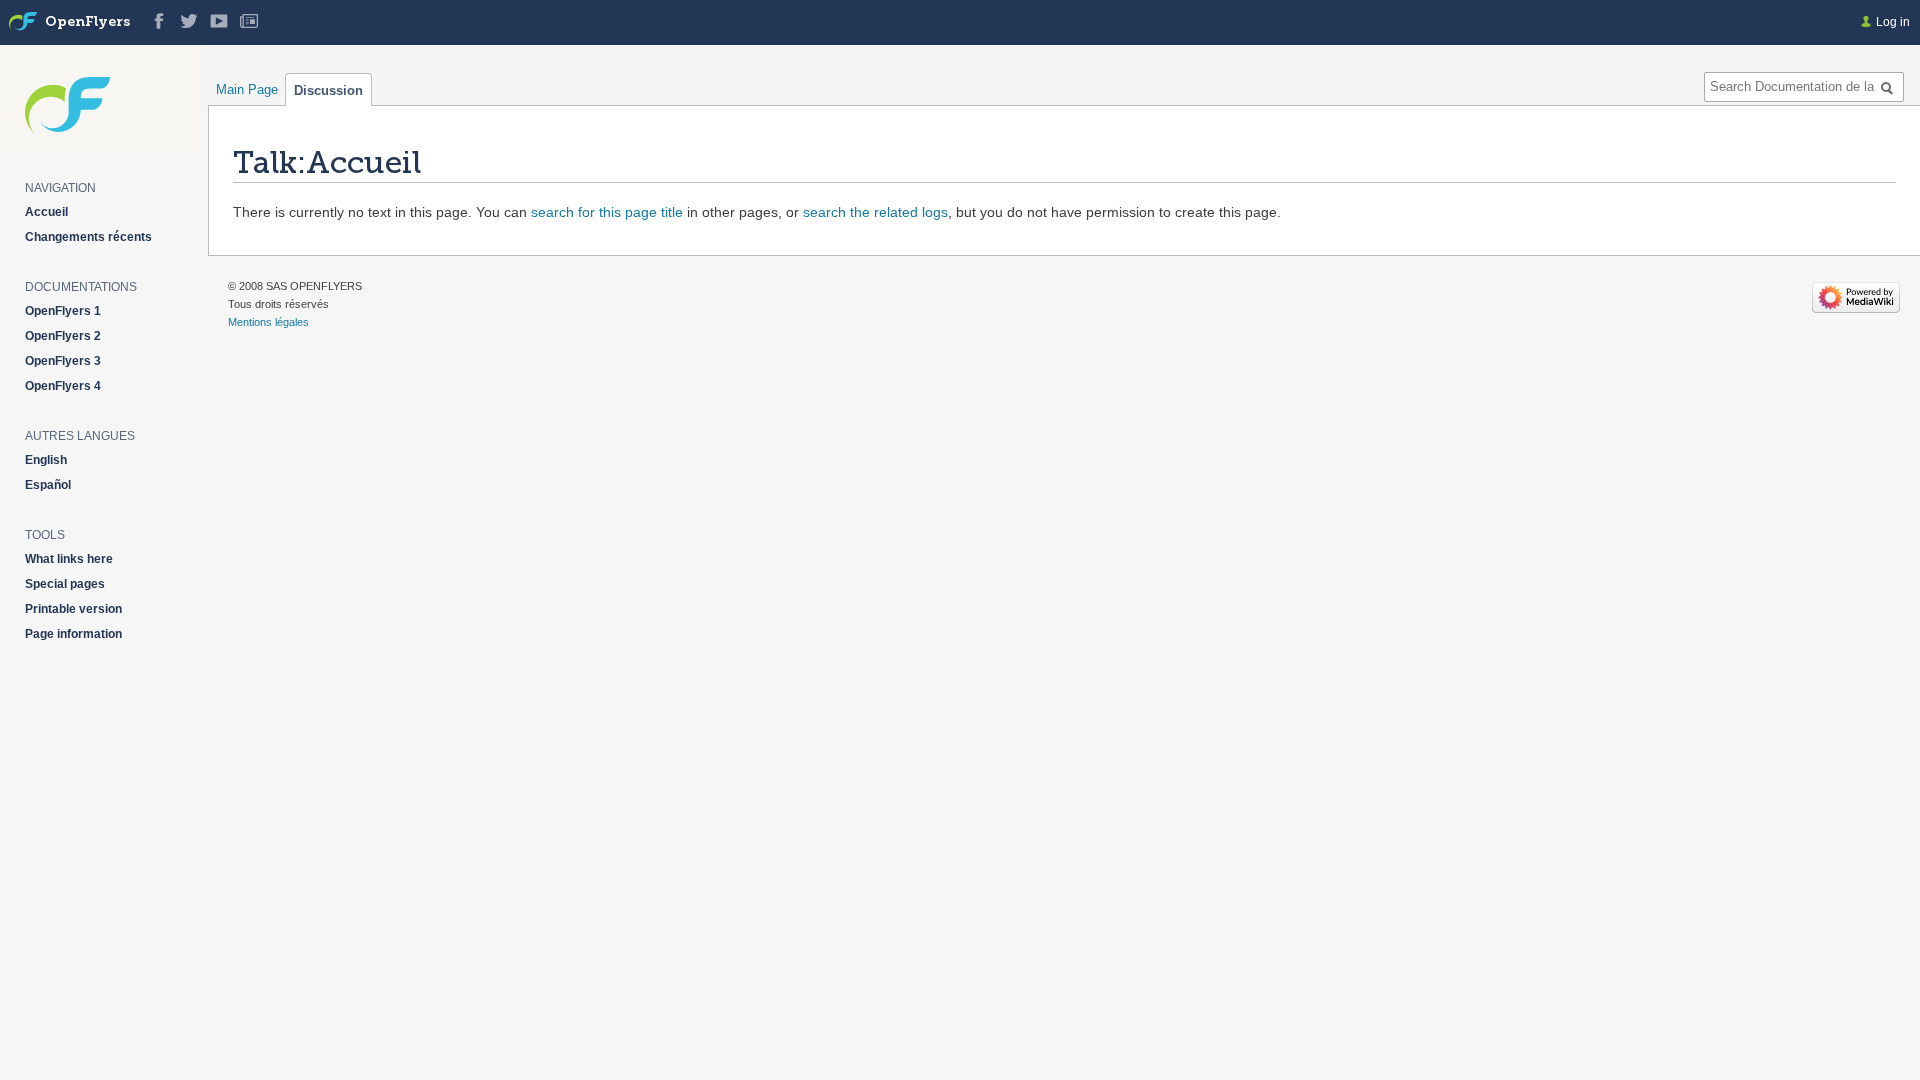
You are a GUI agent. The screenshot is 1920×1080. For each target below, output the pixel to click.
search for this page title (607, 212)
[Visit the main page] (23, 21)
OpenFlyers (87, 22)
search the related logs (875, 212)
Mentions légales (268, 322)
